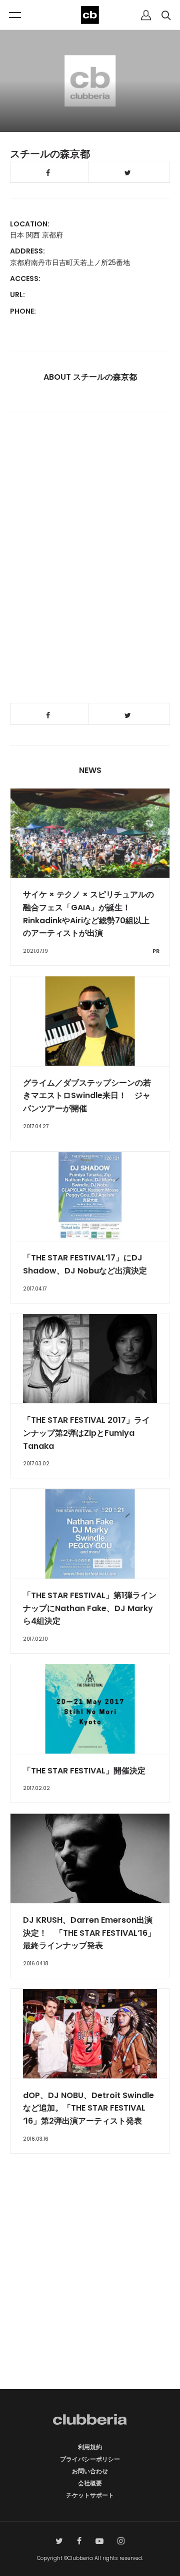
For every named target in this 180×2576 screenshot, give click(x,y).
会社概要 (90, 2483)
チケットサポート (90, 2495)
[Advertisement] (90, 2289)
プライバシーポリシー (90, 2459)
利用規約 (90, 2447)
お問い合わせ (90, 2471)
